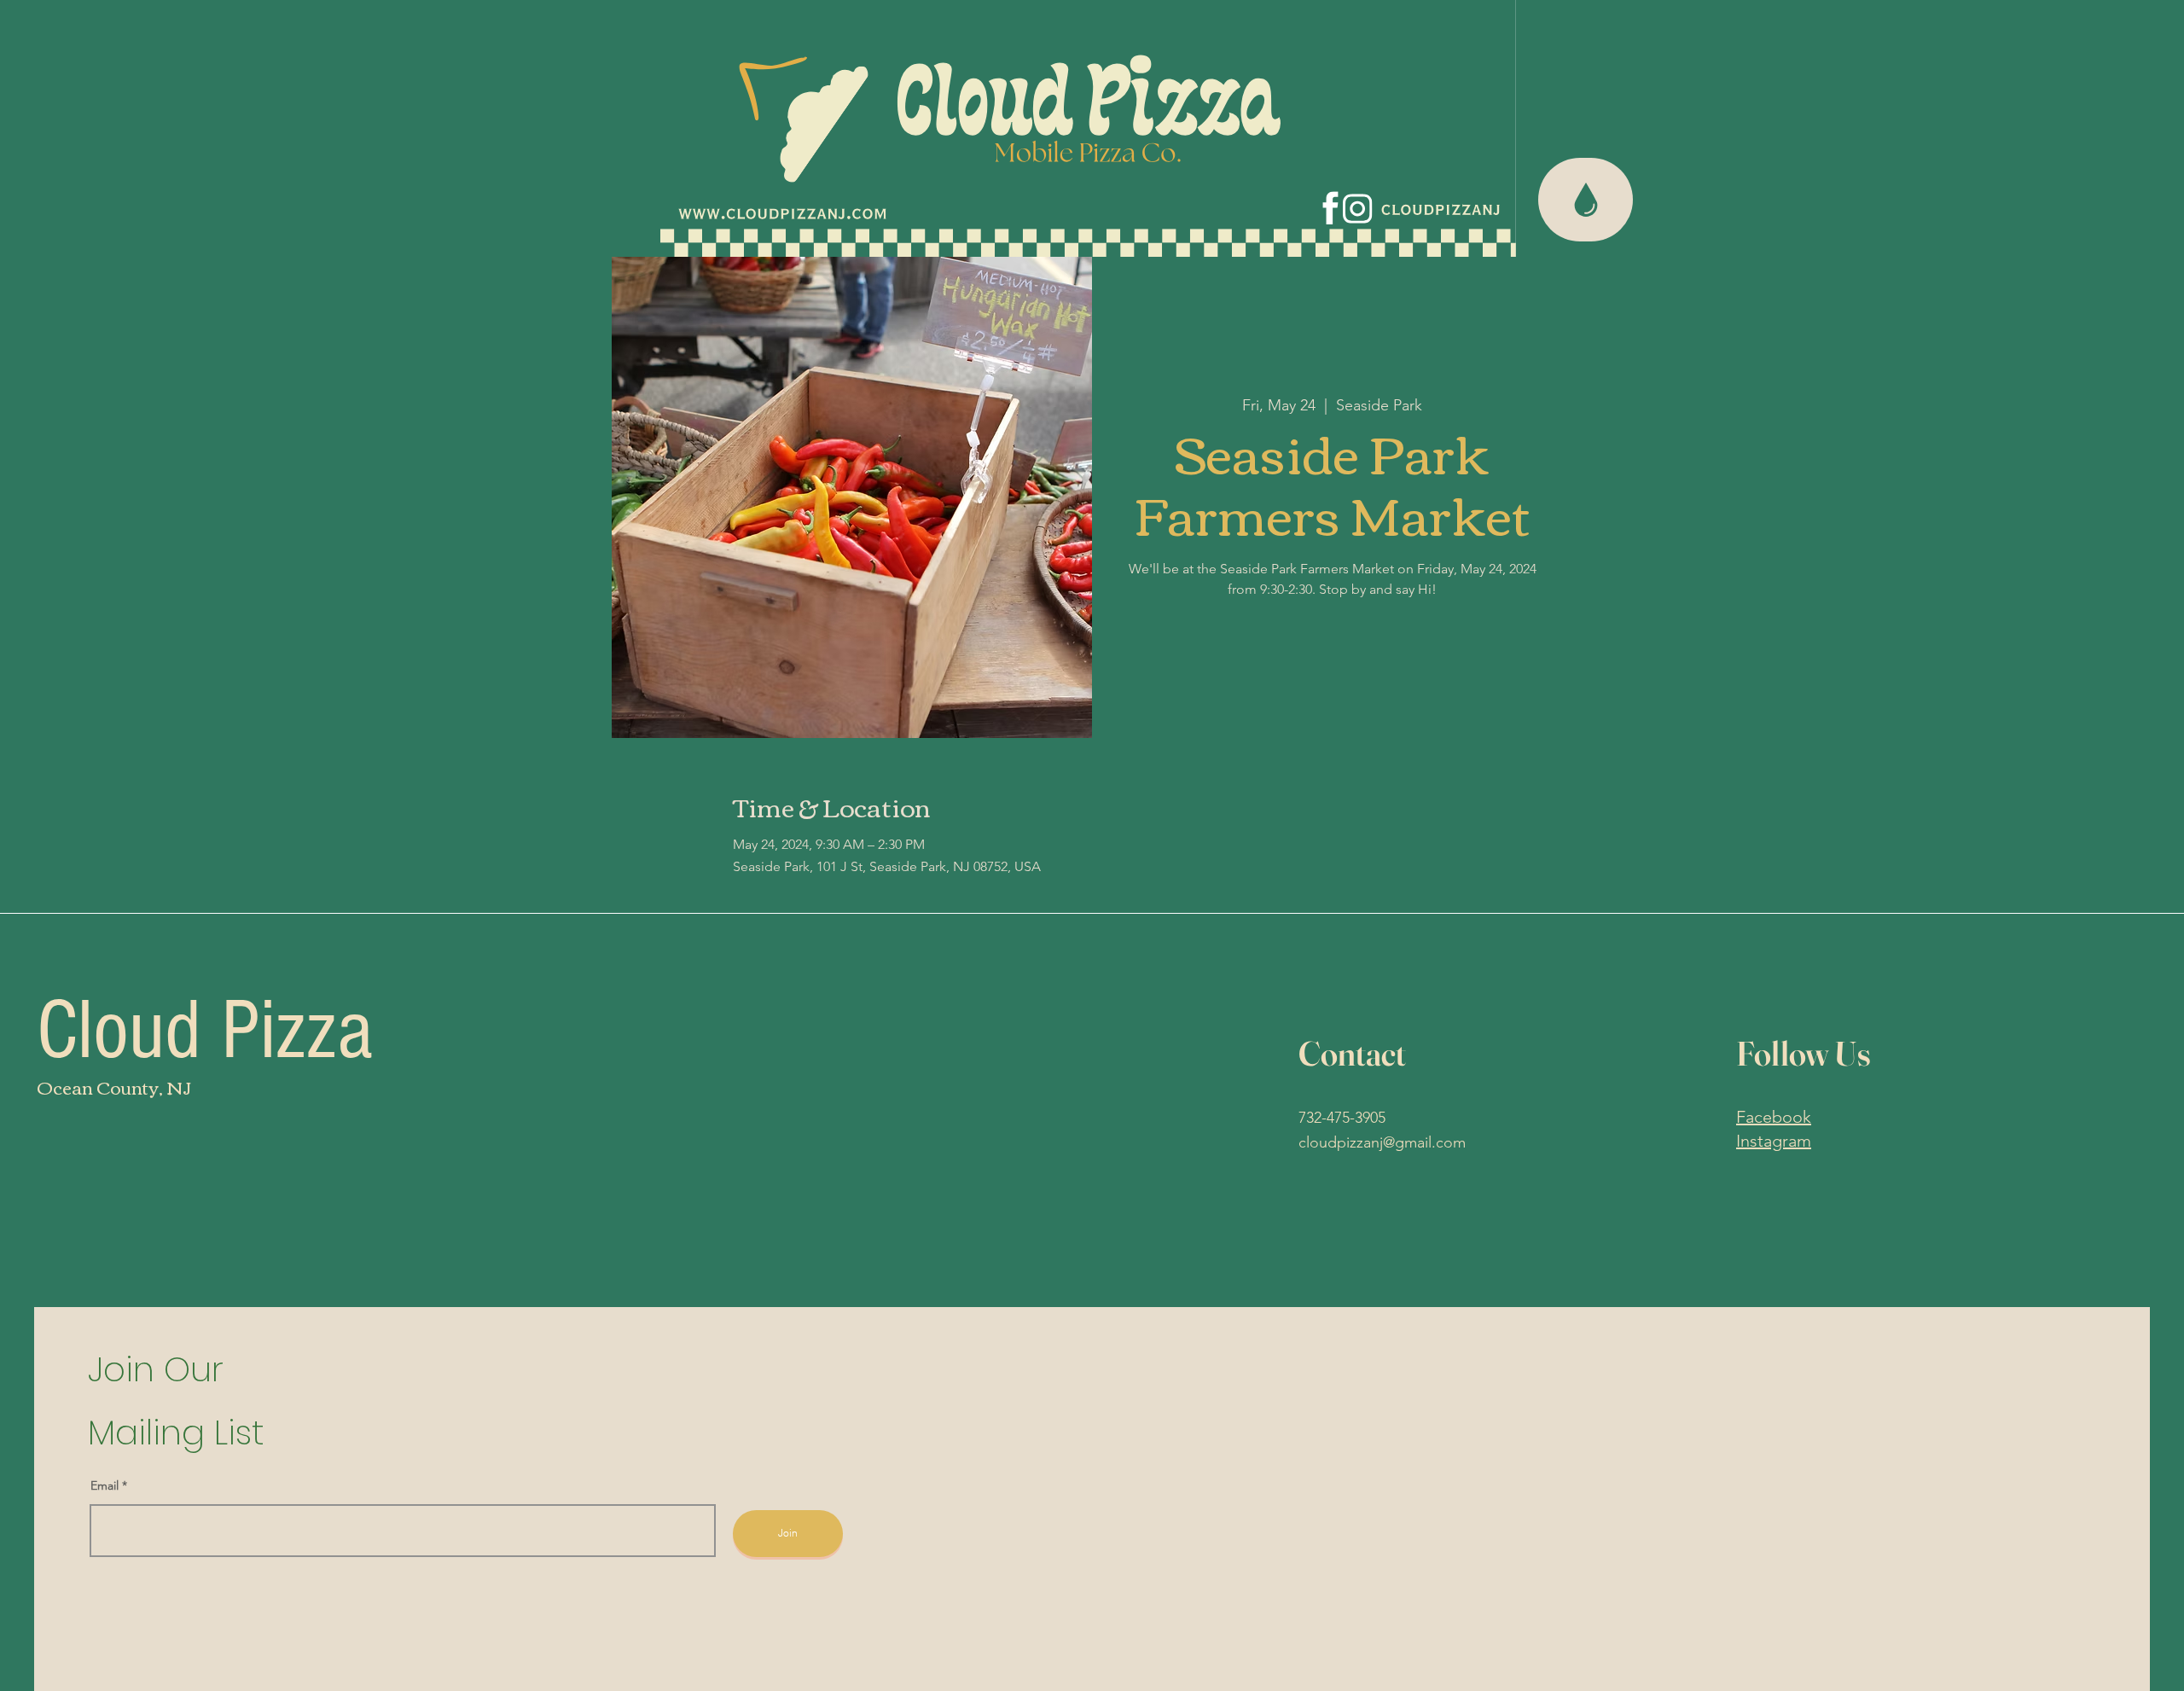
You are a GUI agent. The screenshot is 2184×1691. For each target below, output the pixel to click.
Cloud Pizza (205, 1031)
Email (106, 1485)
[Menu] (1586, 200)
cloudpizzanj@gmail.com (1382, 1142)
